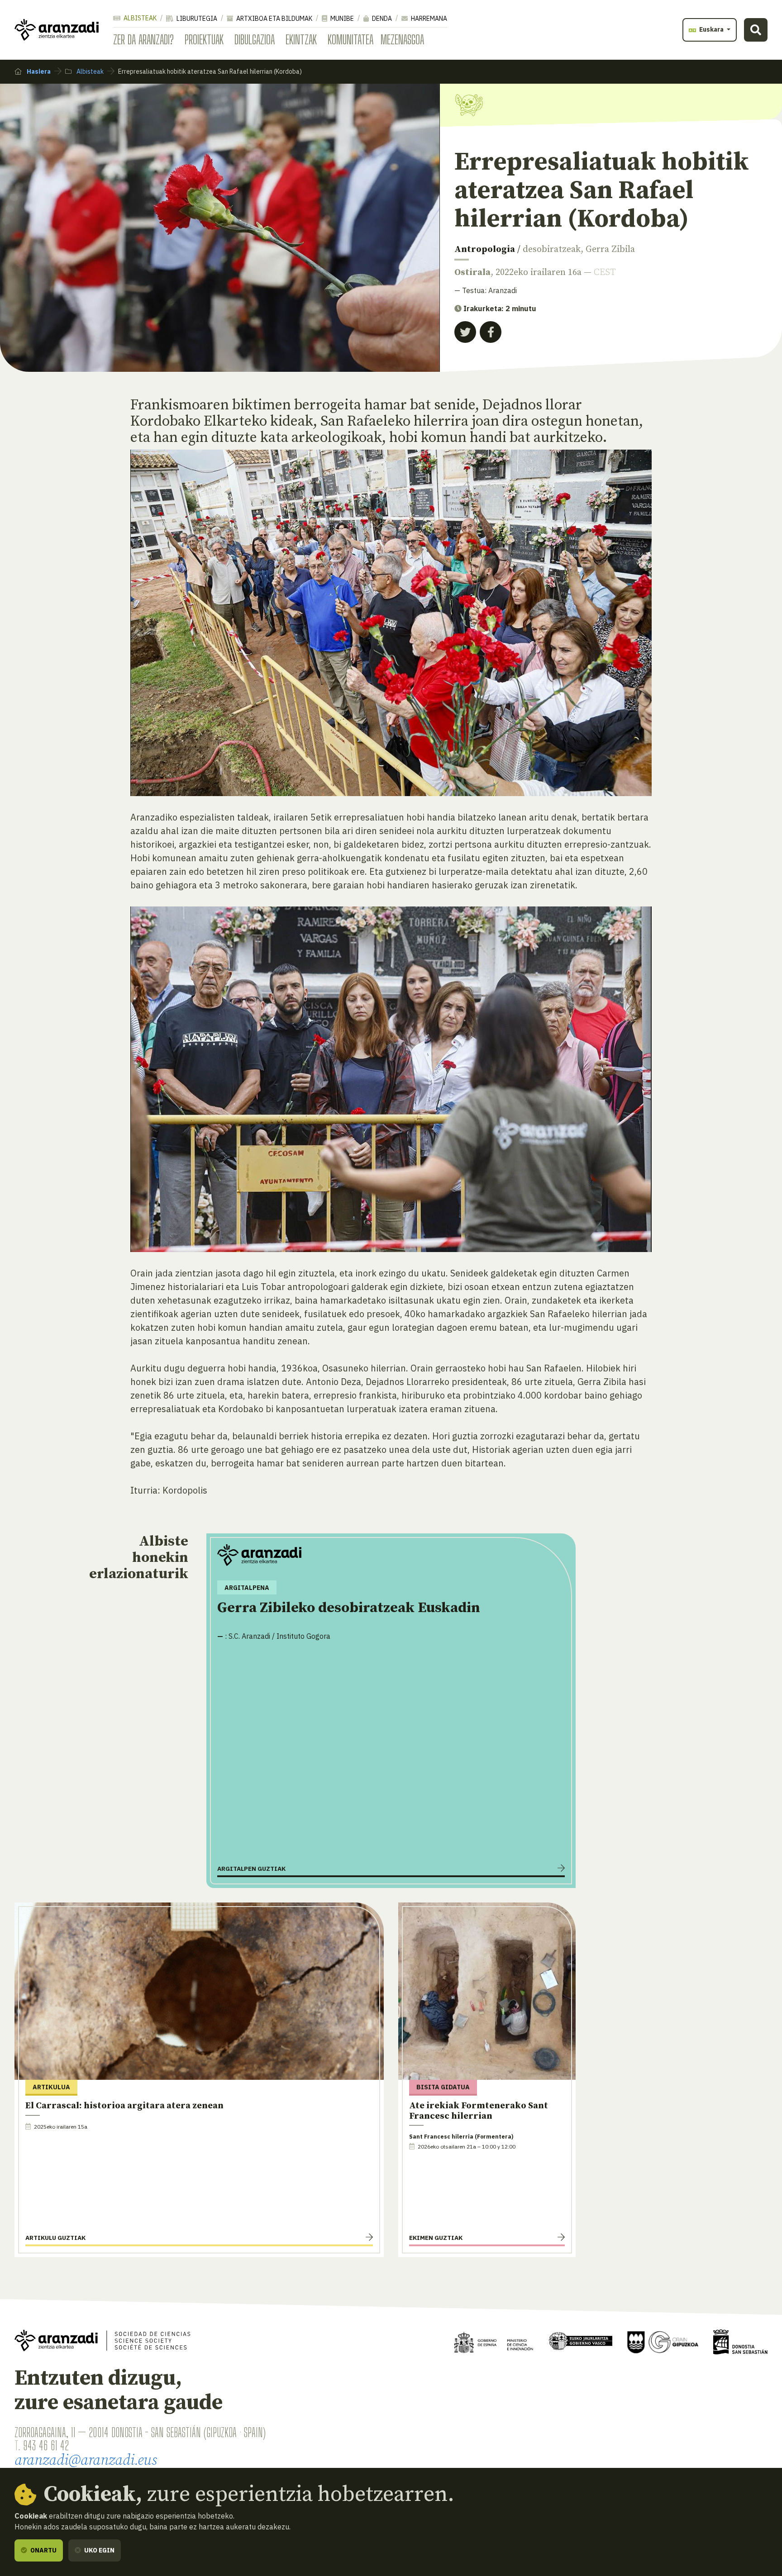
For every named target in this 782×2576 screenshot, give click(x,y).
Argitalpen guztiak (251, 1869)
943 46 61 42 (46, 2445)
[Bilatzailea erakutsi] (756, 30)
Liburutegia (196, 19)
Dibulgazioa (255, 39)
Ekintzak (301, 39)
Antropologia (485, 249)
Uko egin (99, 2550)
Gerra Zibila (610, 249)
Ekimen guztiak (436, 2238)
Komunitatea (350, 39)
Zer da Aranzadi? (143, 39)
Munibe (341, 19)
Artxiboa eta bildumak (274, 19)
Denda (381, 19)
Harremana (428, 19)
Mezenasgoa (402, 39)
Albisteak (139, 18)
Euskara (711, 29)
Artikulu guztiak (55, 2238)
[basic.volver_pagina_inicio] (57, 30)
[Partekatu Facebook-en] (491, 332)
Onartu (43, 2550)
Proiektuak (204, 39)
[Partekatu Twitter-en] (465, 332)
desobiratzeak (552, 249)
